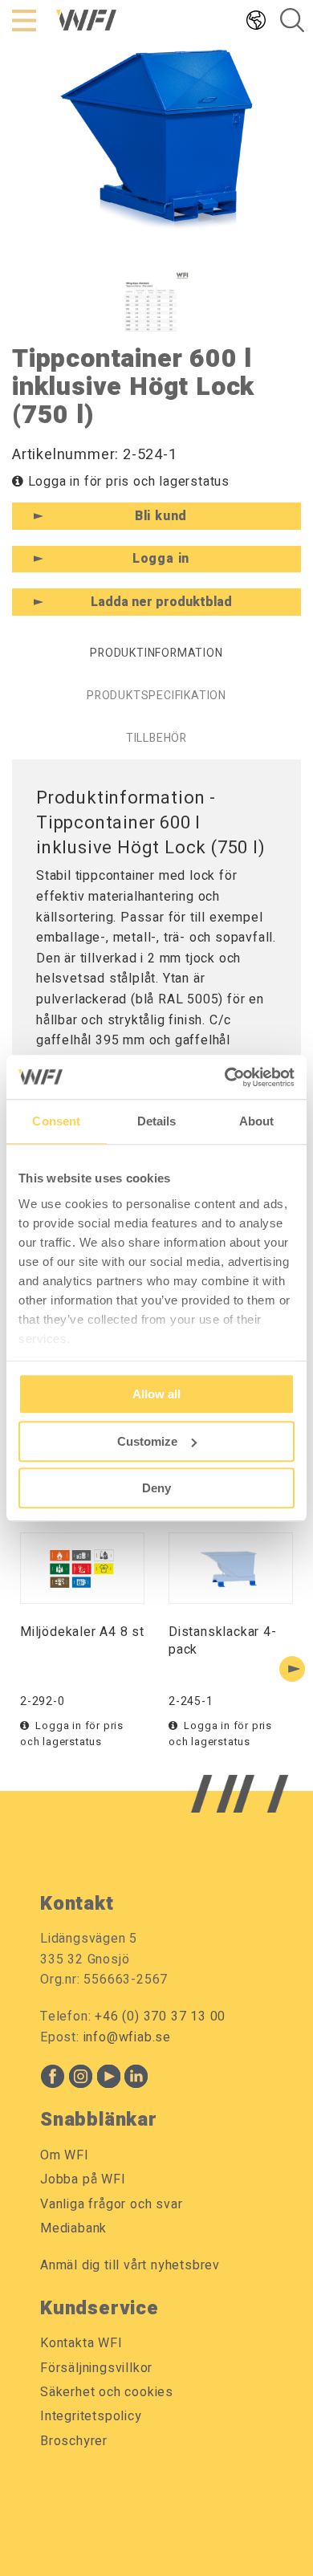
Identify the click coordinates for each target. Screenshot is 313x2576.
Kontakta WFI (81, 2343)
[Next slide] (292, 1669)
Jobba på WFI (83, 2179)
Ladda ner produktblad (161, 602)
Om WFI (65, 2155)
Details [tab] (157, 1121)
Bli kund (161, 516)
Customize (147, 1441)
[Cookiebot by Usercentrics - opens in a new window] (225, 1077)
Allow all (156, 1394)
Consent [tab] (56, 1121)
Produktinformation (156, 653)
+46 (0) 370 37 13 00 (160, 2016)
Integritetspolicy (91, 2416)
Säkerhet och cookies (107, 2392)
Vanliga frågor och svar (111, 2204)
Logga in (161, 559)
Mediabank (73, 2228)
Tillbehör (156, 738)
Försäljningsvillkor (96, 2368)
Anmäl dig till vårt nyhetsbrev (130, 2265)
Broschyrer (74, 2441)
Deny (156, 1488)
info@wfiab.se (127, 2037)
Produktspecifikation (156, 696)
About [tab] (257, 1121)
